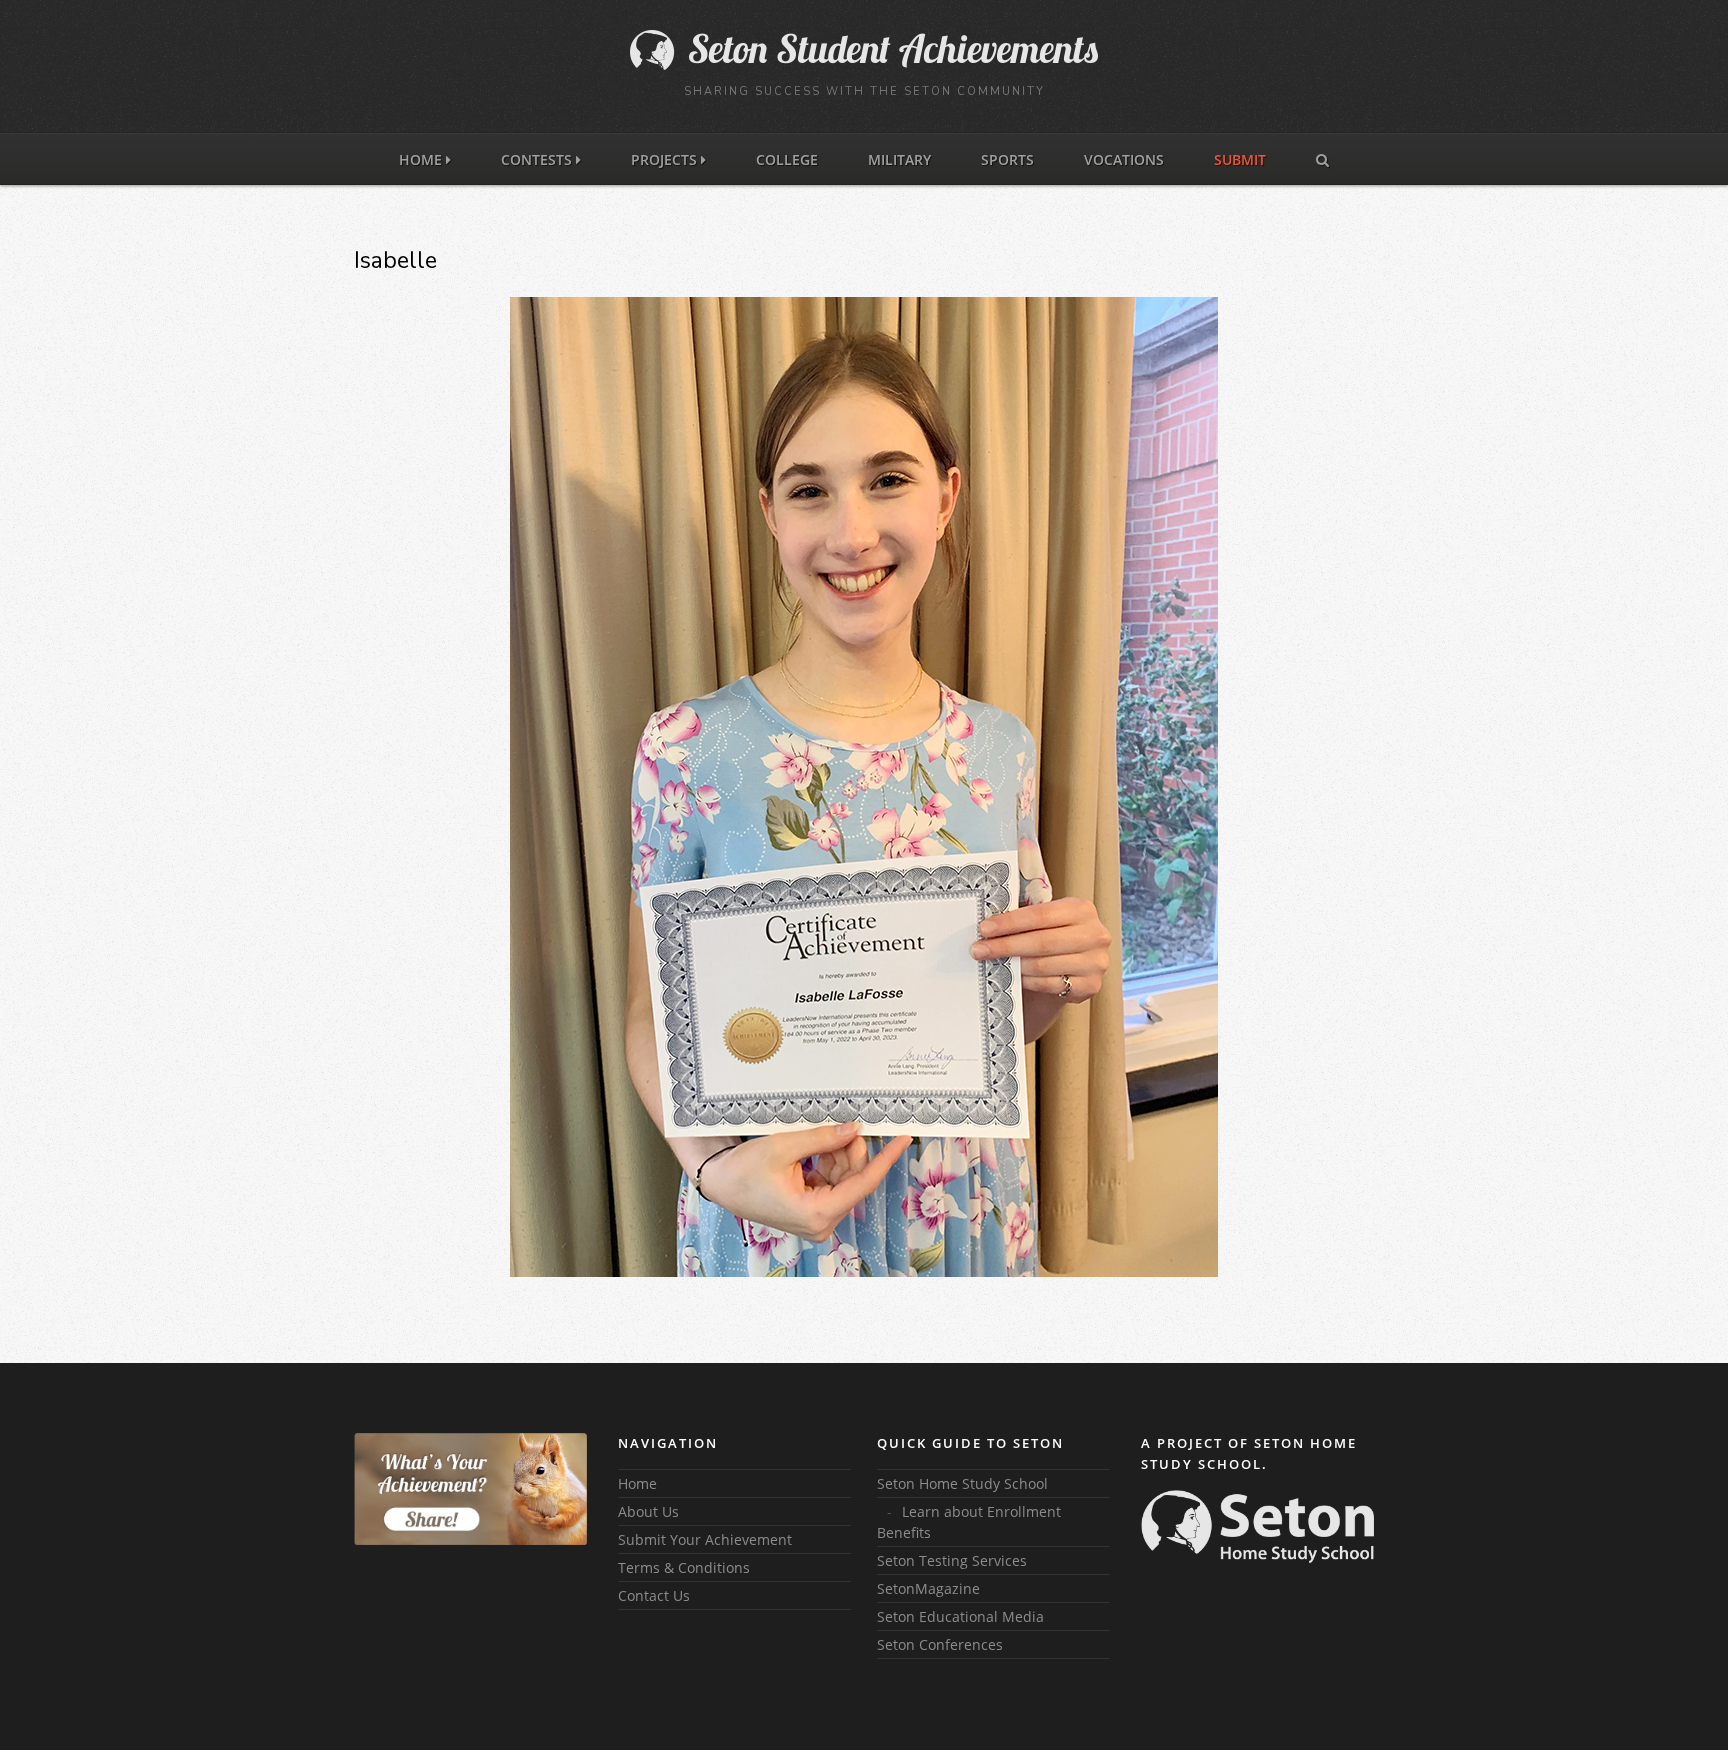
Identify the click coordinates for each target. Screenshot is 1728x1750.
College (787, 159)
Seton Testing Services (952, 1560)
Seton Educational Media (960, 1616)
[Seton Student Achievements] (864, 65)
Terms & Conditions (684, 1567)
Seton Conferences (940, 1644)
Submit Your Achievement (705, 1539)
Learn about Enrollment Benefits (969, 1522)
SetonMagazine (928, 1588)
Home (422, 159)
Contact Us (654, 1595)
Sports (1007, 159)
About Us (648, 1511)
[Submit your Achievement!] (470, 1489)
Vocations (1124, 159)
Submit (1240, 159)
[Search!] (1322, 158)
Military (899, 159)
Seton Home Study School (962, 1483)
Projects (666, 159)
